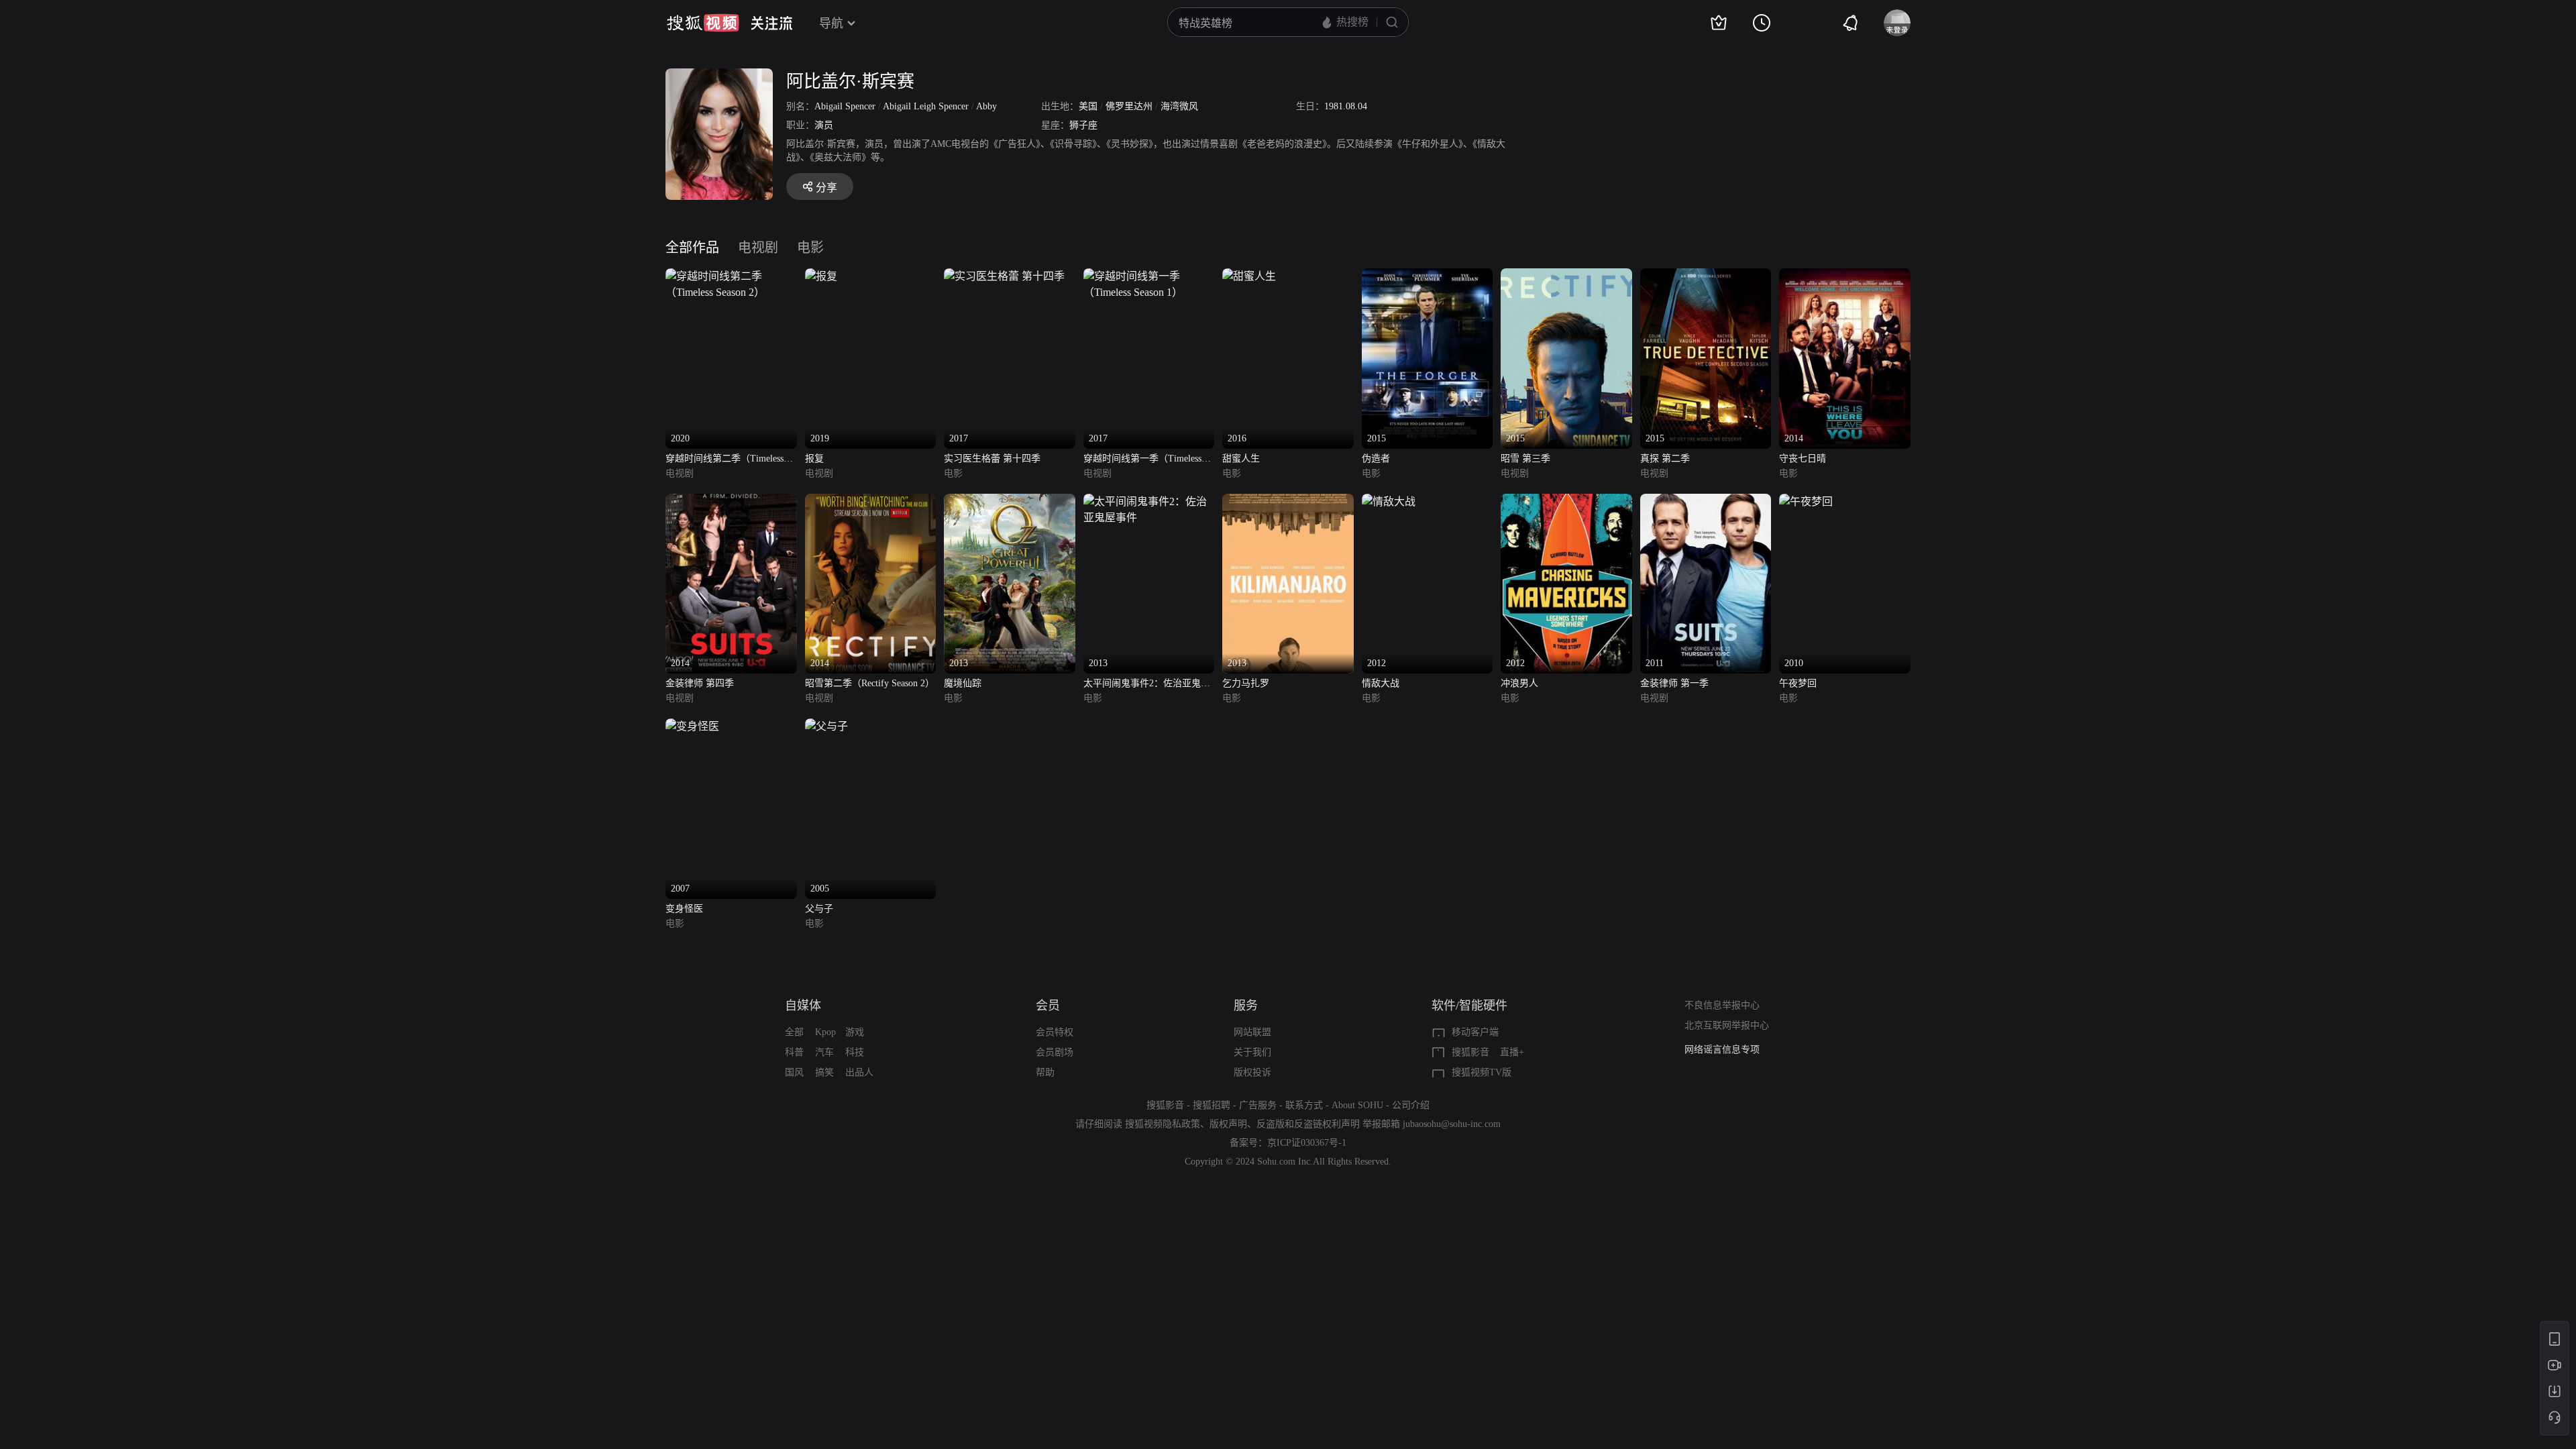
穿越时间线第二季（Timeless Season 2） (724, 460)
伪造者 (1376, 459)
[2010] (1806, 501)
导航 (831, 23)
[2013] (1010, 501)
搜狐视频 (703, 23)
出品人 (859, 1072)
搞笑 (824, 1072)
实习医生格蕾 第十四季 (992, 459)
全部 (794, 1032)
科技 (855, 1052)
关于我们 (1252, 1052)
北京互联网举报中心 (1727, 1025)
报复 (814, 459)
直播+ (1512, 1052)
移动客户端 (1475, 1032)
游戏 (855, 1032)
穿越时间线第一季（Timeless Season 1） (1142, 460)
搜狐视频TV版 (1482, 1072)
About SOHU (1357, 1105)
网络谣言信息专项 (1722, 1049)
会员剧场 (1055, 1052)
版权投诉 (1252, 1072)
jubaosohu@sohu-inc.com (1452, 1124)
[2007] (692, 726)
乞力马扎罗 (1246, 683)
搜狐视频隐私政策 (1163, 1124)
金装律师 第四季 (700, 683)
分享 (826, 187)
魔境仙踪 (963, 683)
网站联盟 (1252, 1032)
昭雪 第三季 (1525, 459)
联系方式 (1304, 1105)
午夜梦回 (1798, 683)
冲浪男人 (1519, 683)
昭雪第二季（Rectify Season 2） (870, 683)
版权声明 (1228, 1124)
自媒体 (803, 1006)
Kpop (825, 1032)
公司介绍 (1411, 1105)
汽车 (824, 1052)
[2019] (821, 276)
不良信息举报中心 (1722, 1005)
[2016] (1249, 276)
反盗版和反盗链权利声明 (1308, 1124)
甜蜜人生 (1241, 459)
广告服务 (1258, 1105)
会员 (1048, 1006)
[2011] (1706, 501)
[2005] (826, 726)
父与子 (819, 909)
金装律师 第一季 (1674, 683)
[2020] (731, 276)
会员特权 (1055, 1032)
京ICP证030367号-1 (1307, 1143)
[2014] (1845, 276)
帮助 (1045, 1072)
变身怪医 (684, 909)
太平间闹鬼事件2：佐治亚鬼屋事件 (1147, 685)
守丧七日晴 (1803, 459)
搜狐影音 (1470, 1052)
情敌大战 (1381, 683)
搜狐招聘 (1212, 1105)
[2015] (1428, 276)
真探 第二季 (1665, 459)
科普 (794, 1052)
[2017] (1004, 276)
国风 (794, 1072)
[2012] (1389, 501)
